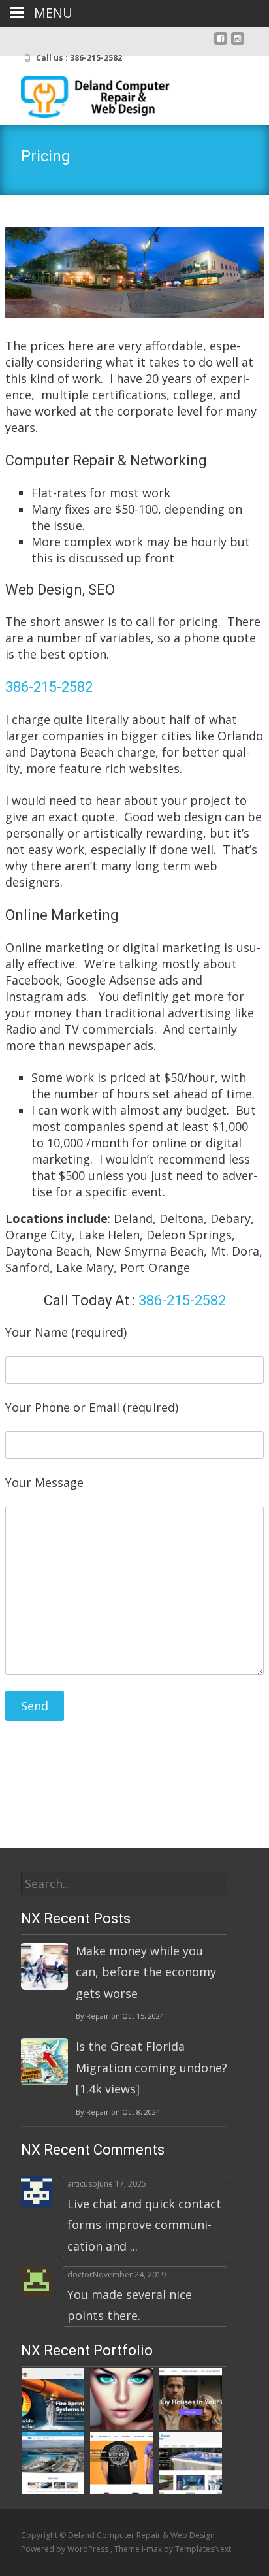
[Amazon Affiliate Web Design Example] (121, 2398)
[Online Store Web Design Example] (121, 2462)
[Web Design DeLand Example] (53, 2398)
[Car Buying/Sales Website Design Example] (191, 2398)
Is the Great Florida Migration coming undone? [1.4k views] (151, 2067)
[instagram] (238, 44)
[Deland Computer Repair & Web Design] (86, 93)
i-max (153, 2549)
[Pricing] (134, 272)
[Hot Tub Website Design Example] (191, 2462)
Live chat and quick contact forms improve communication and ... (144, 2225)
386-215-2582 (49, 687)
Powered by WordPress (66, 2549)
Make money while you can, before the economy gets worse (146, 1972)
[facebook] (221, 44)
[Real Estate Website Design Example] (53, 2462)
